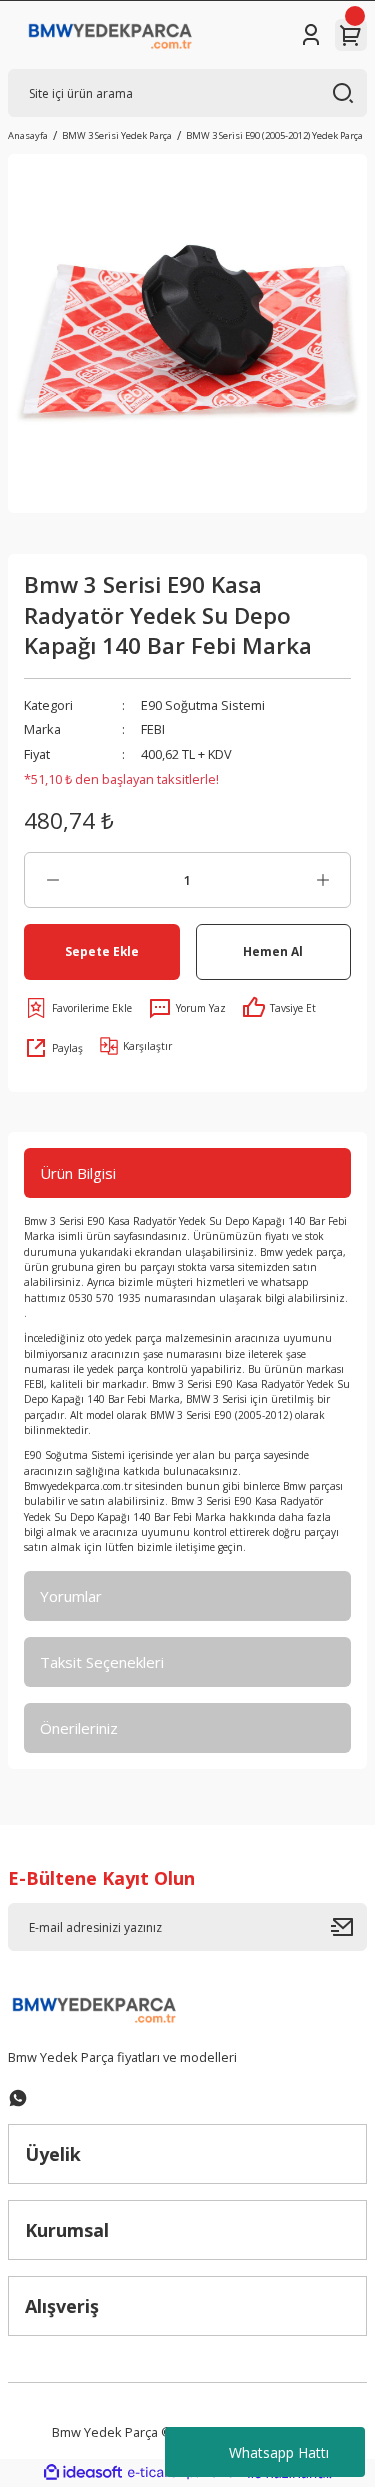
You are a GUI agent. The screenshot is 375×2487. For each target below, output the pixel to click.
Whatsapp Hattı (279, 2452)
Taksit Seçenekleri (102, 1662)
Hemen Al (273, 951)
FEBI (153, 729)
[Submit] (349, 1927)
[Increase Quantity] (322, 880)
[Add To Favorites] (78, 1008)
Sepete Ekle (102, 951)
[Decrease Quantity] (52, 880)
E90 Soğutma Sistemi (203, 705)
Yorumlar (71, 1596)
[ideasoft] (83, 2473)
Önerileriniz (79, 1728)
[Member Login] (311, 35)
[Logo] (110, 35)
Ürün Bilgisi (78, 1173)
